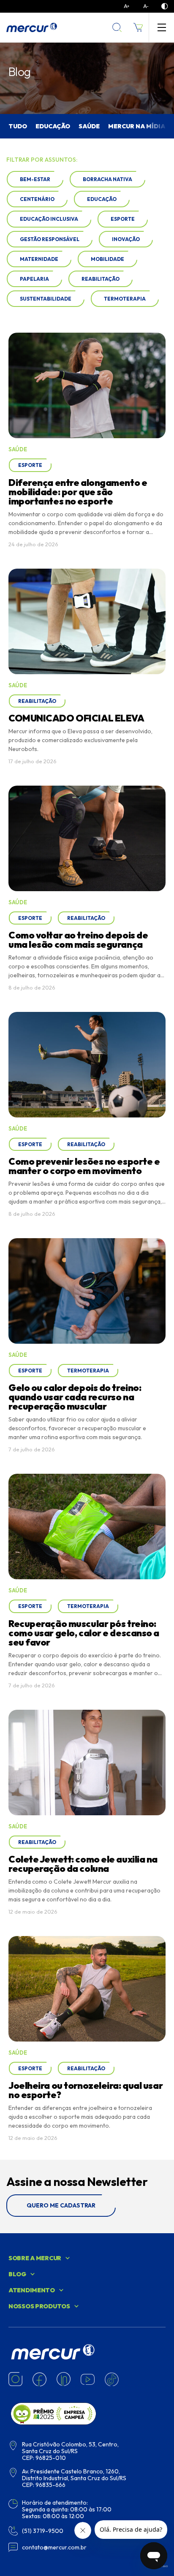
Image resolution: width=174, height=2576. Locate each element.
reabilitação (101, 279)
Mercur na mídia (137, 126)
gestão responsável (50, 239)
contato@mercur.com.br (54, 2547)
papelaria (34, 279)
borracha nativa (107, 179)
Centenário (37, 199)
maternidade (39, 259)
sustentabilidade (46, 299)
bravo (164, 2566)
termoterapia (125, 299)
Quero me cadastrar (61, 2205)
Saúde (89, 126)
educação (102, 199)
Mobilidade (107, 259)
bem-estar (35, 179)
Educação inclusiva (49, 219)
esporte (123, 219)
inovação (126, 239)
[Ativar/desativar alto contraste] (164, 6)
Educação (53, 126)
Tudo (18, 126)
